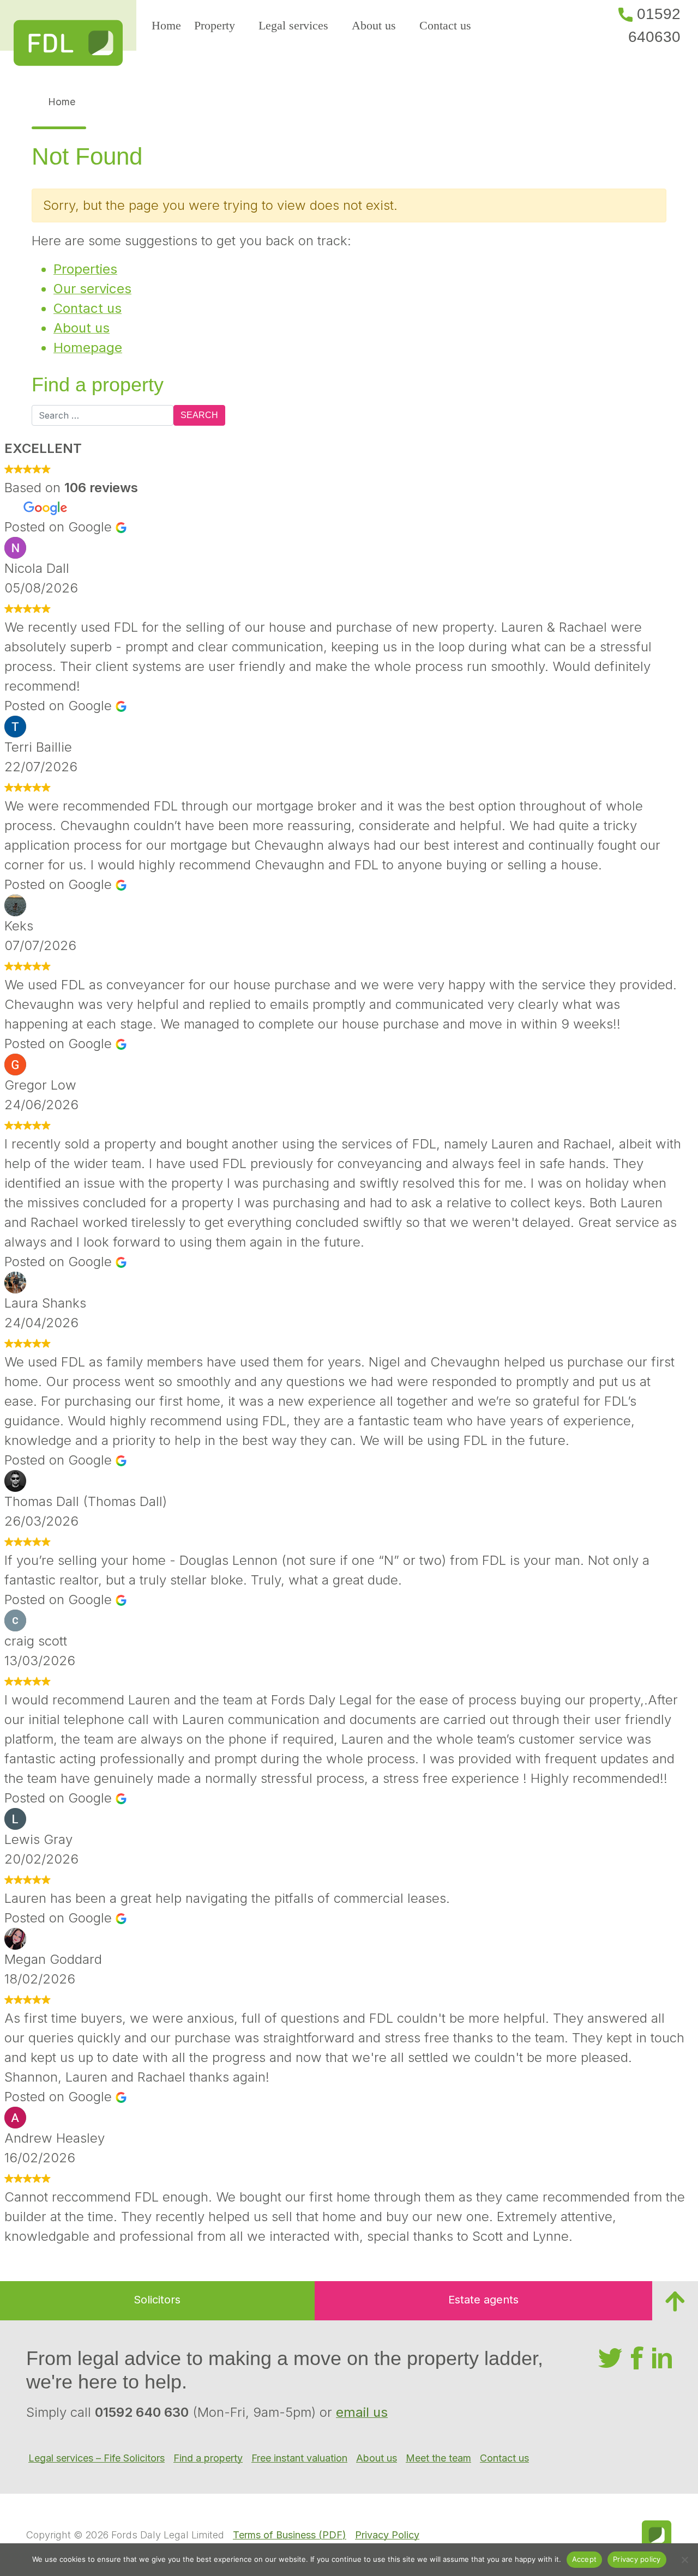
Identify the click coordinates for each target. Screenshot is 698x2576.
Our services (92, 289)
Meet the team (438, 2458)
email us (362, 2412)
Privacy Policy (387, 2535)
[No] (684, 2560)
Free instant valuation (299, 2458)
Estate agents (483, 2300)
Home (166, 25)
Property (215, 25)
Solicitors (157, 2300)
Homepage (88, 347)
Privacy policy (637, 2559)
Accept (585, 2559)
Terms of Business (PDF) (290, 2535)
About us (374, 25)
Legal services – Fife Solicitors (97, 2458)
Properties (85, 269)
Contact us (445, 25)
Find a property (208, 2458)
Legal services (293, 25)
